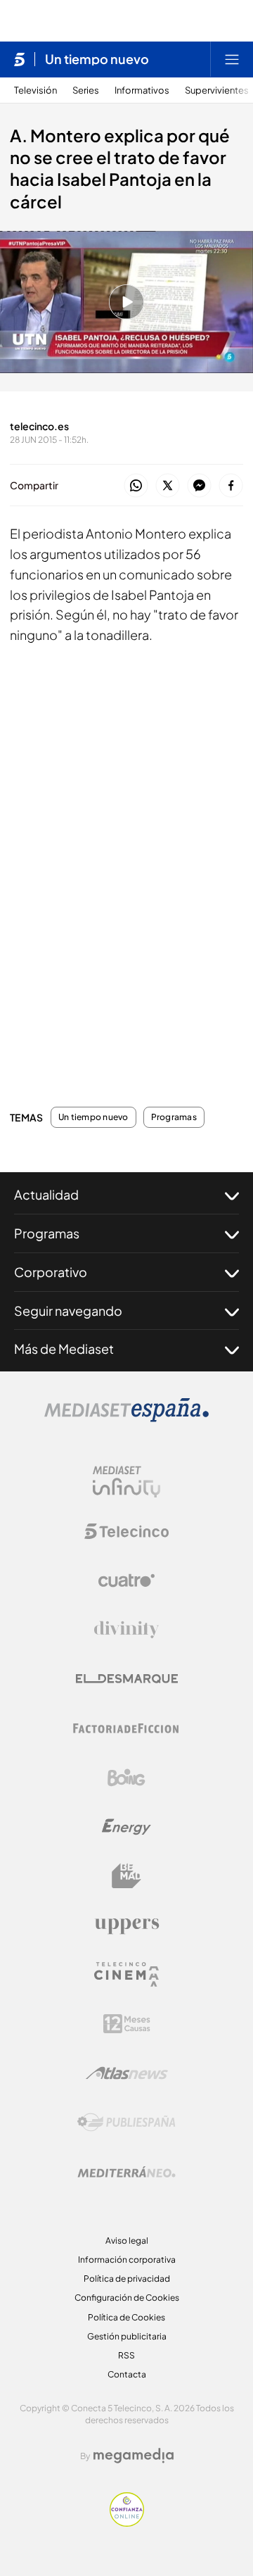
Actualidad (46, 1194)
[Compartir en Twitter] (168, 486)
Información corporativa (127, 2260)
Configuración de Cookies (127, 2298)
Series (86, 90)
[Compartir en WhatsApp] (136, 486)
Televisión (35, 90)
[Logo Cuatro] (126, 1581)
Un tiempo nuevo (97, 59)
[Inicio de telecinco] (19, 59)
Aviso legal (127, 2241)
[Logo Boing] (126, 1778)
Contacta (127, 2374)
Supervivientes (217, 90)
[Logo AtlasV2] (127, 2073)
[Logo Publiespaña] (126, 2123)
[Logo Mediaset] (126, 1418)
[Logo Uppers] (126, 1925)
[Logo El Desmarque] (127, 1679)
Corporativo (51, 1272)
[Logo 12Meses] (127, 2024)
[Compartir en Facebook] (231, 486)
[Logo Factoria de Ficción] (126, 1728)
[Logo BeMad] (126, 1876)
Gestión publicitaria (127, 2336)
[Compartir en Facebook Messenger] (199, 486)
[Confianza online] (127, 2522)
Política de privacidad (127, 2279)
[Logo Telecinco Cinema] (126, 1974)
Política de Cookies (126, 2317)
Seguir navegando (68, 1311)
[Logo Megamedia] (134, 2456)
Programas (174, 1117)
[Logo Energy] (126, 1827)
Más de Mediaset (64, 1349)
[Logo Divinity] (126, 1630)
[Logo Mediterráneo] (126, 2172)
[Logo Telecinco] (126, 1531)
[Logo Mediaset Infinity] (126, 1482)
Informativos (142, 90)
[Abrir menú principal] (232, 59)
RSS (126, 2355)
